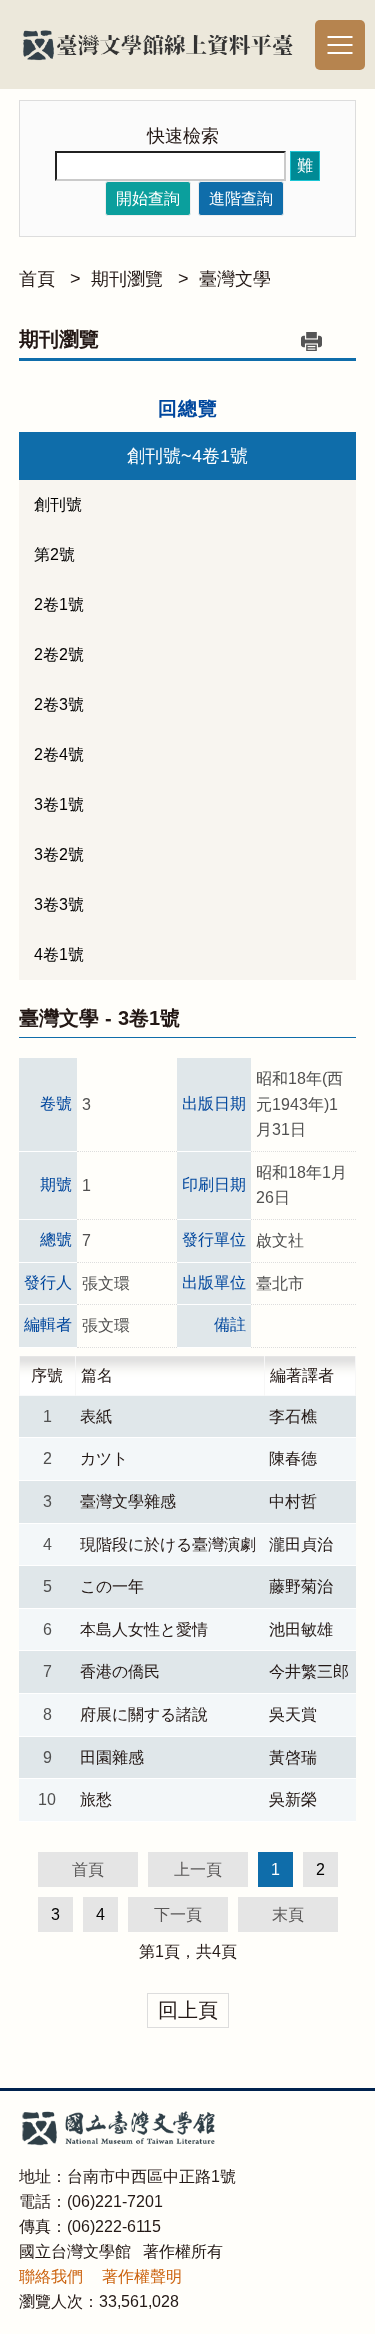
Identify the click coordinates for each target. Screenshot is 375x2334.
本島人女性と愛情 (144, 1629)
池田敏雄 (301, 1629)
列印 (311, 341)
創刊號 (58, 504)
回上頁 (188, 2010)
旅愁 (96, 1799)
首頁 (37, 279)
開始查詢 (148, 198)
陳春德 (293, 1458)
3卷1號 (59, 804)
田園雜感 (112, 1757)
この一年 (112, 1586)
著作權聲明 (142, 2276)
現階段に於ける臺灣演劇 (168, 1544)
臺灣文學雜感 (128, 1501)
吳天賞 (293, 1714)
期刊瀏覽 (127, 279)
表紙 (96, 1416)
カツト (104, 1458)
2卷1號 (59, 604)
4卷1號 (59, 954)
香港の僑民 (120, 1671)
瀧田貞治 (301, 1544)
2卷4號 (59, 754)
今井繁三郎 (309, 1671)
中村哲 (293, 1501)
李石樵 (293, 1416)
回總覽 (188, 408)
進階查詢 (241, 198)
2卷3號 (59, 704)
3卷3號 (59, 904)
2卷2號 (59, 654)
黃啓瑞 (293, 1757)
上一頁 (198, 1869)
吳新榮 (293, 1799)
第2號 (54, 554)
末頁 (288, 1914)
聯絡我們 (51, 2276)
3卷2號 (59, 854)
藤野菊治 (301, 1586)
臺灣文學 (235, 279)
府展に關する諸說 (144, 1714)
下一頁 (178, 1914)
